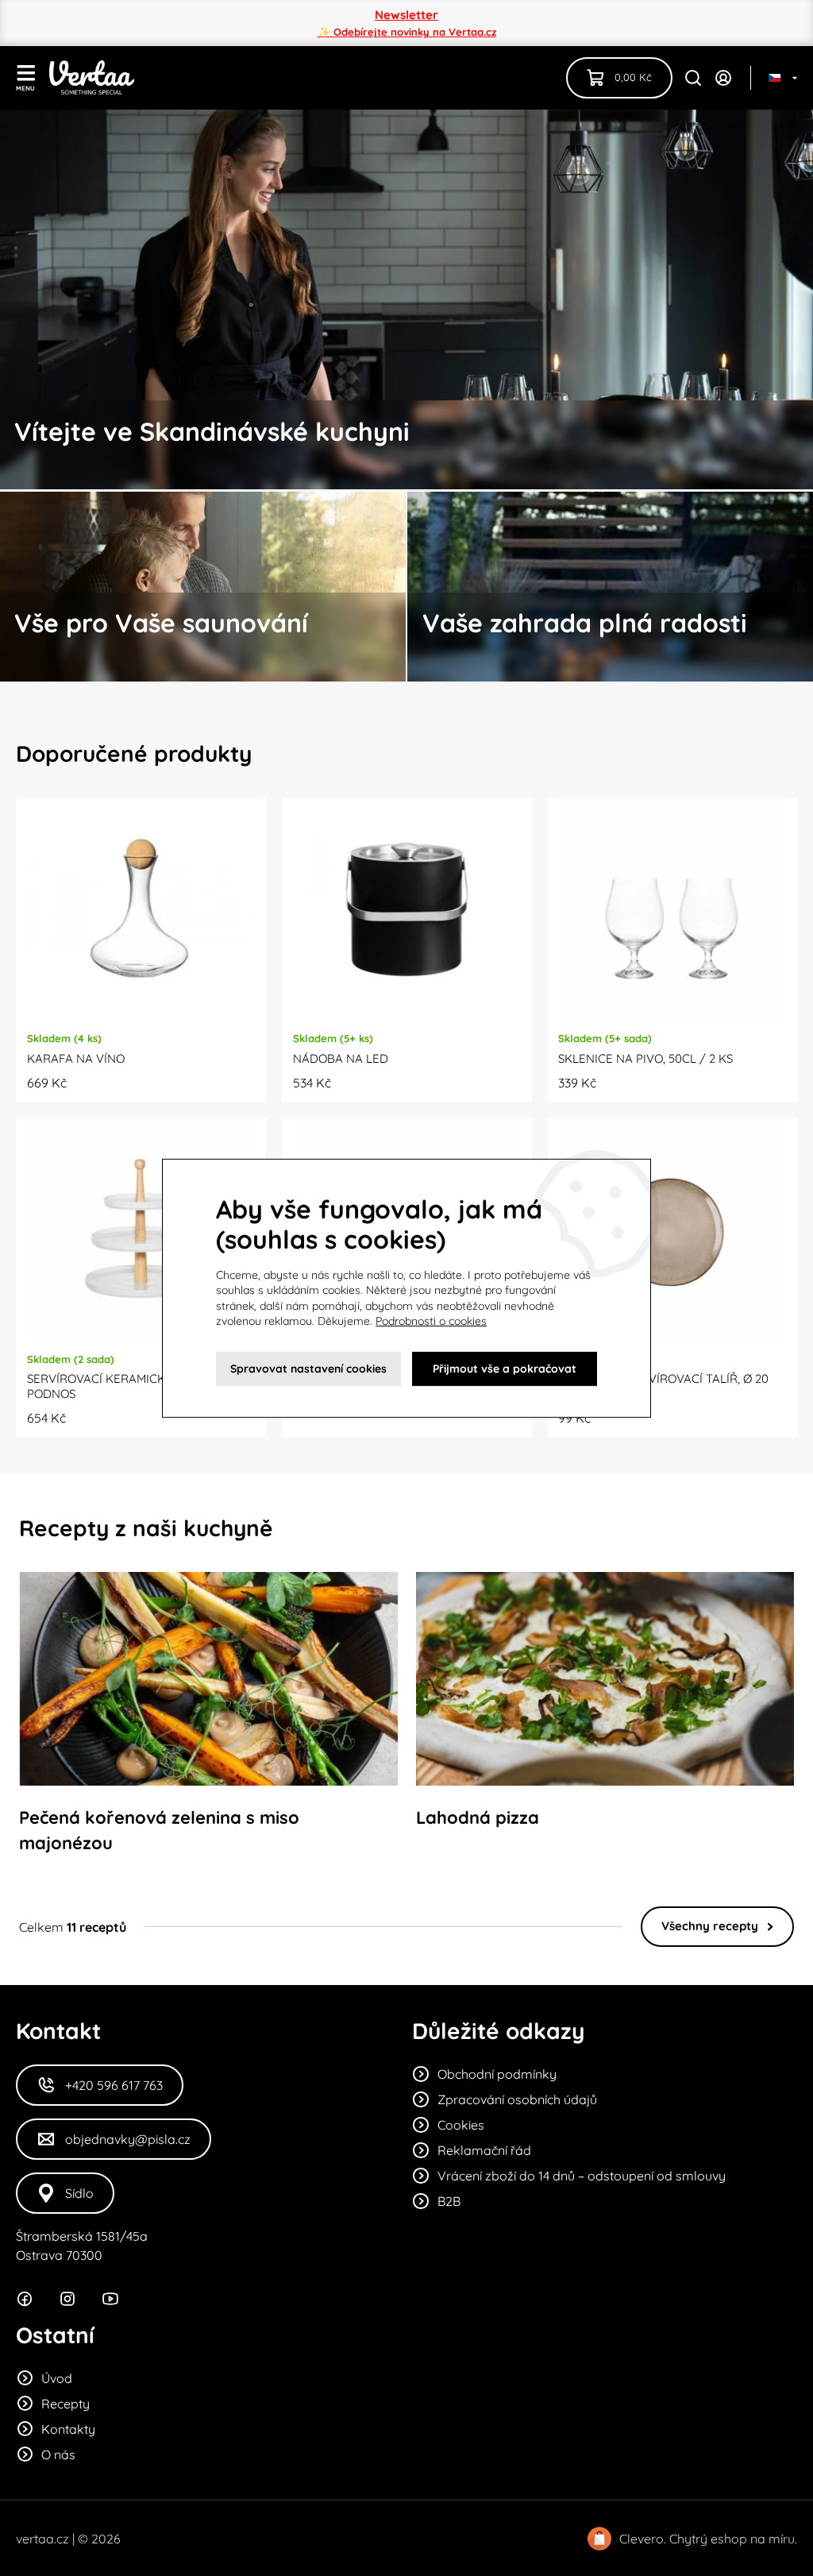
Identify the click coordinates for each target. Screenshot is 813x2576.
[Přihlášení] (723, 78)
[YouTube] (110, 2299)
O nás (58, 2454)
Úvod (57, 2378)
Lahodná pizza (478, 1817)
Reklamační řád (484, 2150)
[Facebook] (25, 2299)
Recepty (66, 2404)
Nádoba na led (341, 1058)
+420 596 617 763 (114, 2085)
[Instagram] (67, 2299)
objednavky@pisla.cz (128, 2139)
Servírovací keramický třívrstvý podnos (132, 1386)
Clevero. (643, 2539)
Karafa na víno (76, 1058)
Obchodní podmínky (497, 2074)
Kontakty (68, 2429)
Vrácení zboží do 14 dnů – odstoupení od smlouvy (582, 2176)
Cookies (461, 2125)
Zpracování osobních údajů (517, 2099)
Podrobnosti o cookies (431, 1321)
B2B (449, 2201)
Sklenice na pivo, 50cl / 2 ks (645, 1058)
